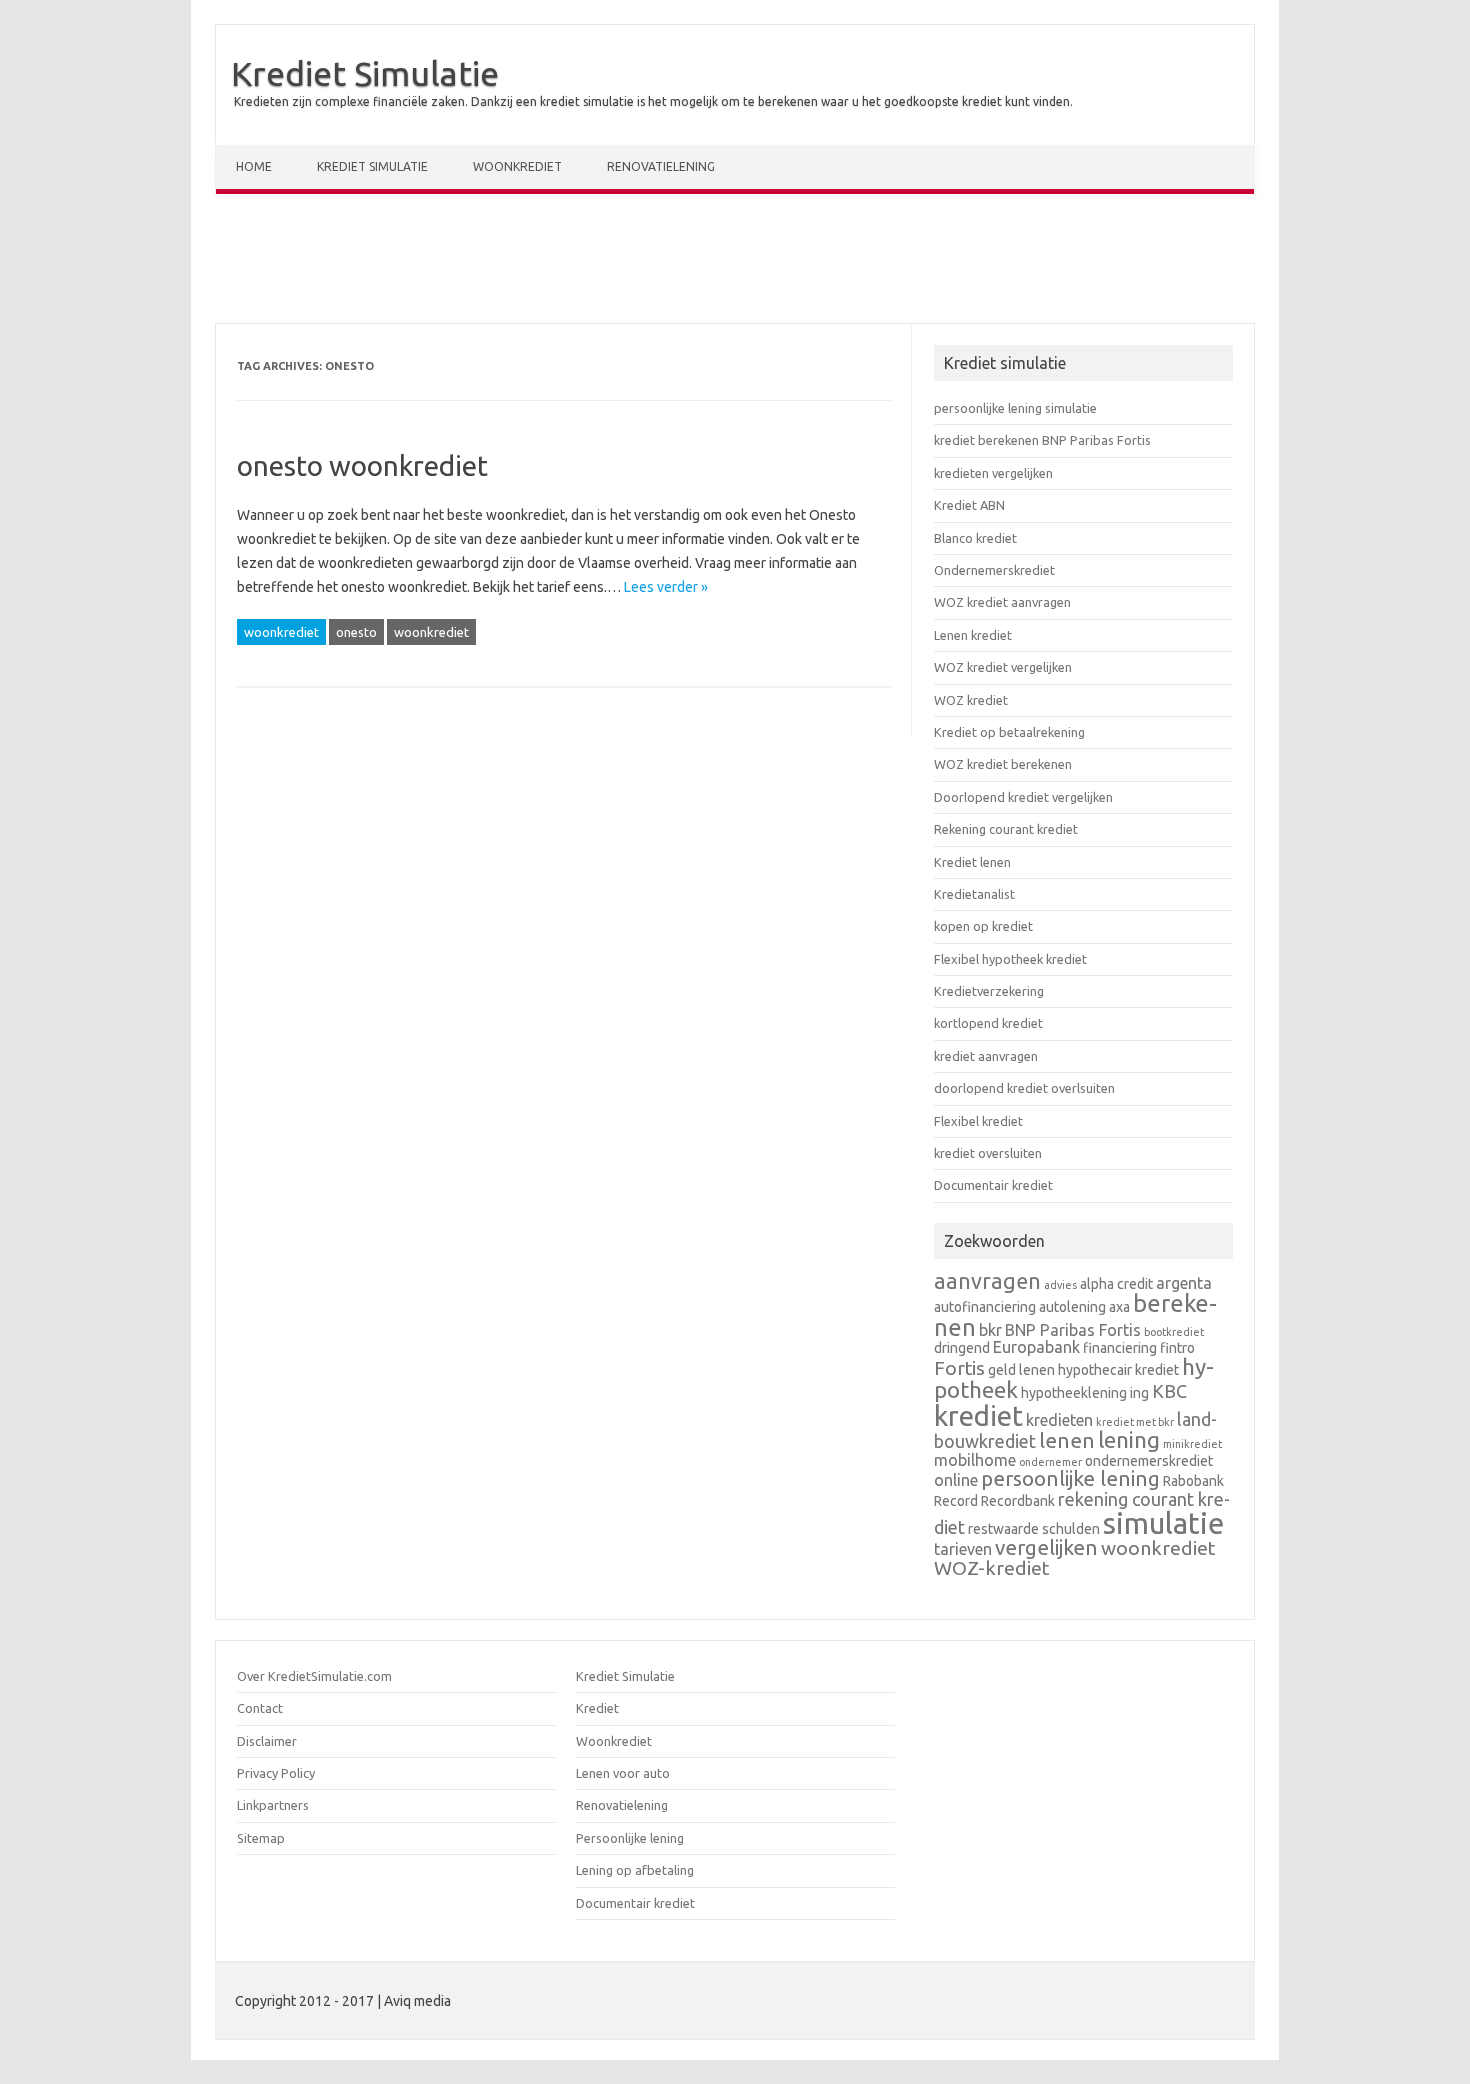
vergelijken (1046, 1547)
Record (956, 1501)
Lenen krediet (973, 635)
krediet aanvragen (986, 1056)
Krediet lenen (972, 862)
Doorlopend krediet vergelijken (1023, 797)
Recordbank (1018, 1501)
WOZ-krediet (991, 1568)
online (956, 1480)
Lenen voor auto (623, 1773)
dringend (962, 1348)
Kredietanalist (974, 894)
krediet (978, 1415)
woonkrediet (281, 632)
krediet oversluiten (988, 1153)
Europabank (1036, 1347)
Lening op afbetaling (635, 1870)
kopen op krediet (983, 926)
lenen (1067, 1440)
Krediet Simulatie (365, 73)
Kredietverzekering (989, 991)
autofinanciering (985, 1307)
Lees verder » (666, 587)
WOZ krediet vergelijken (1003, 667)
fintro (1177, 1348)
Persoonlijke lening (630, 1838)
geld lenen (1021, 1370)
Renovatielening (661, 166)
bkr (990, 1330)
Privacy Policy (276, 1773)
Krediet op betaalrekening (1009, 732)
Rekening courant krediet (1006, 829)
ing (1139, 1393)
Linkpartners (273, 1805)
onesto (356, 632)
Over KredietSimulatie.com (314, 1676)
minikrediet (1192, 1444)
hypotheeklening (1074, 1393)
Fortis (959, 1368)
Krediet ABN (969, 505)
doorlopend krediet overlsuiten (1024, 1088)
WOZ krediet (971, 700)
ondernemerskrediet (1149, 1461)
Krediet (597, 1708)
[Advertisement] (735, 263)
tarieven (963, 1549)
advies (1060, 1285)
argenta (1184, 1283)
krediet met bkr (1135, 1422)
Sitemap (261, 1838)
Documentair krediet (993, 1185)
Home (254, 166)
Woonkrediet (517, 166)
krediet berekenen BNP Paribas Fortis (1042, 440)
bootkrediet (1174, 1332)
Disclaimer (267, 1741)
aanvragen (987, 1281)
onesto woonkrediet (362, 465)
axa (1119, 1307)
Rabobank (1193, 1481)
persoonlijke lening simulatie (1015, 408)
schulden (1071, 1529)
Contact (260, 1708)
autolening (1072, 1307)
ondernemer (1050, 1462)
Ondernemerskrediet (994, 570)
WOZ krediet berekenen (1003, 764)
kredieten (1059, 1420)
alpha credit (1116, 1284)
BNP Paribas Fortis (1073, 1330)
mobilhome (975, 1460)
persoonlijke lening (1070, 1478)
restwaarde (1003, 1529)
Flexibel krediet (978, 1121)
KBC (1169, 1391)
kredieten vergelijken (993, 473)
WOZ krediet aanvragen (1002, 602)
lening (1129, 1439)
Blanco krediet (975, 538)
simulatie (1163, 1523)
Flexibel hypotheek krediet (1010, 959)
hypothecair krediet (1118, 1370)
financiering (1120, 1348)
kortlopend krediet (988, 1023)
